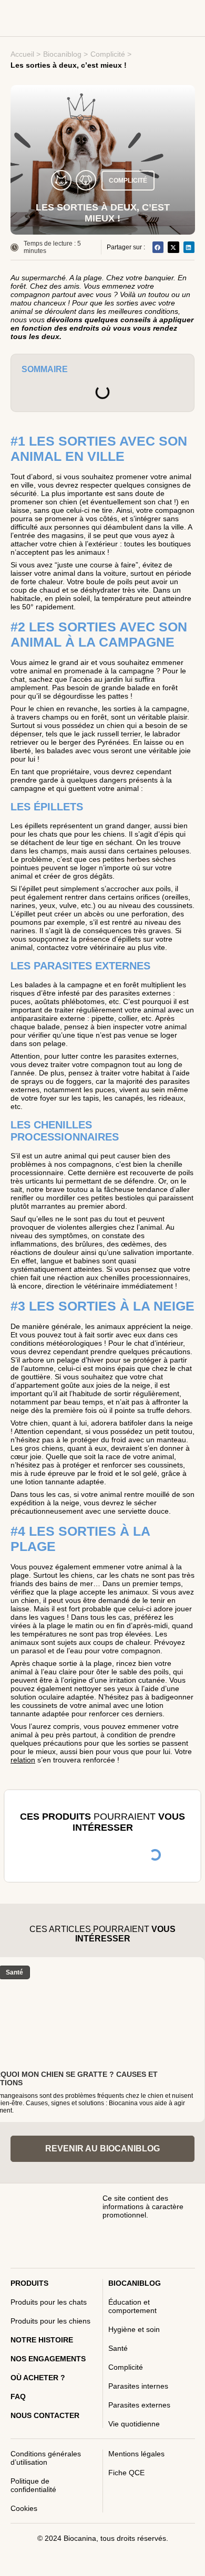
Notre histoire (42, 2340)
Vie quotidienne (134, 2424)
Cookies (24, 2508)
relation (23, 1760)
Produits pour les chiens (50, 2321)
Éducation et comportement (132, 2306)
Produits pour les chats (49, 2302)
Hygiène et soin (134, 2329)
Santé (118, 2348)
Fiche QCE (126, 2473)
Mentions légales (136, 2454)
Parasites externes (139, 2405)
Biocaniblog (62, 54)
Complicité (108, 54)
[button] (158, 247)
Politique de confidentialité (33, 2485)
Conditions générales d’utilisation (46, 2458)
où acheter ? (38, 2378)
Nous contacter (45, 2415)
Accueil (22, 54)
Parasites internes (138, 2386)
